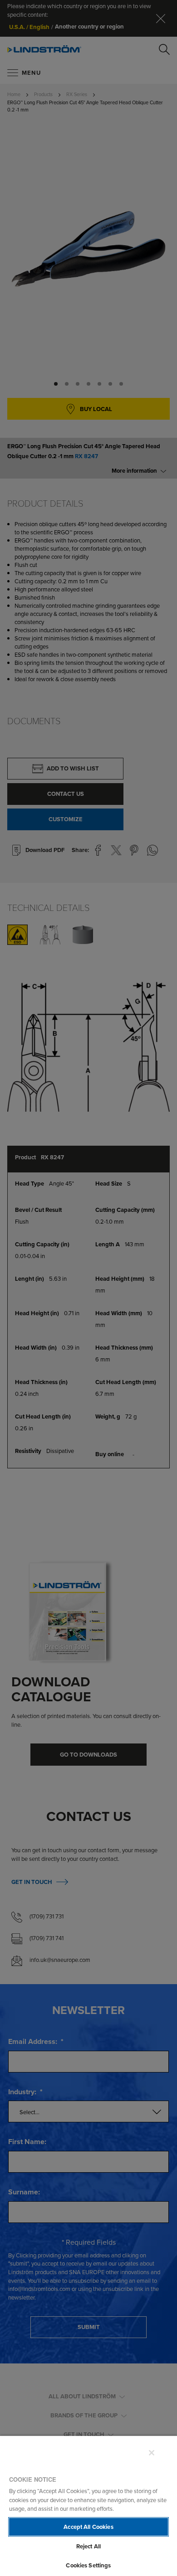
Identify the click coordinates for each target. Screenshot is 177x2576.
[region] (88, 2506)
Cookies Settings (88, 2565)
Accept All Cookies (88, 2527)
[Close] (152, 2453)
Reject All (88, 2546)
